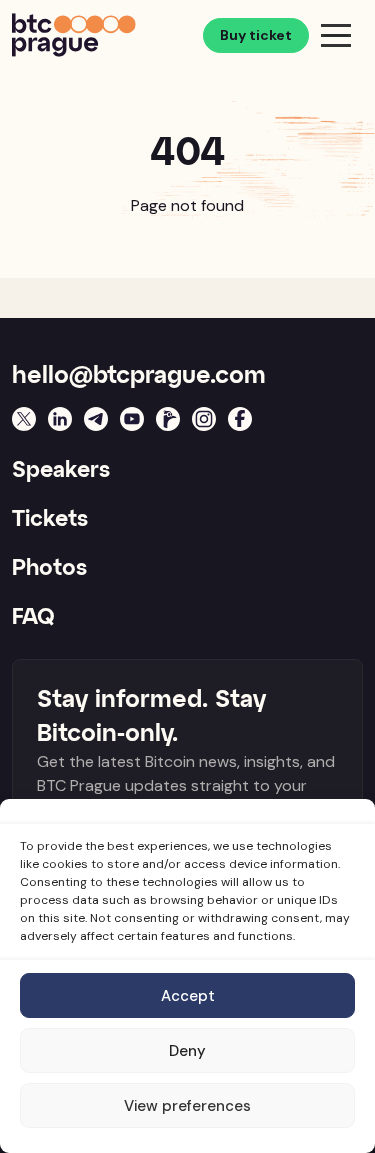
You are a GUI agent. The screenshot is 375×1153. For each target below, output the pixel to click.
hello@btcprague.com (139, 376)
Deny (187, 1051)
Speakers (61, 471)
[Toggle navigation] (336, 35)
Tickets (50, 520)
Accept (188, 996)
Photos (49, 569)
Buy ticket (256, 35)
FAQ (33, 618)
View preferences (187, 1106)
